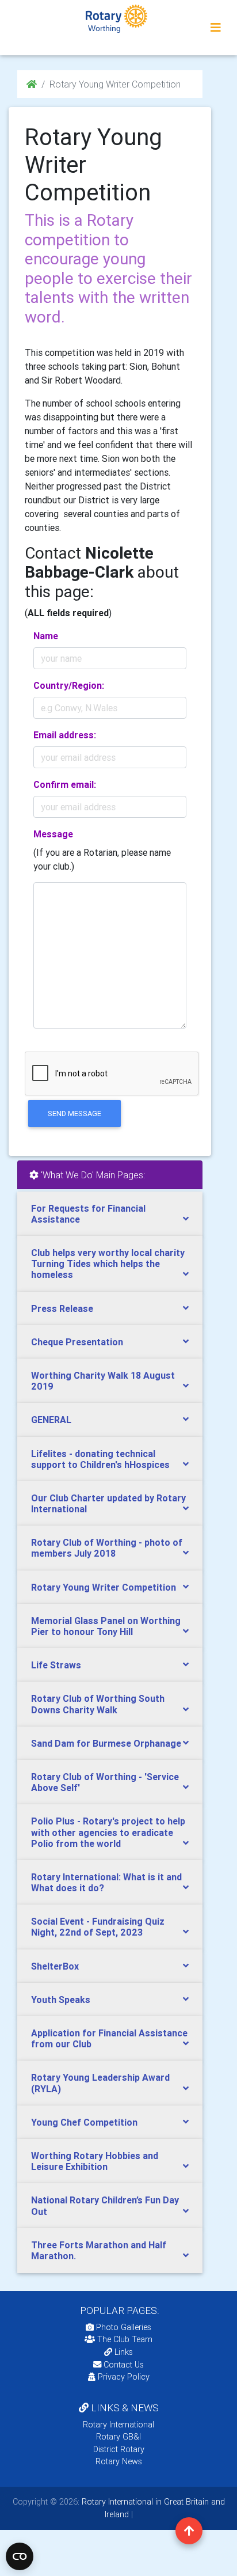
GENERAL (51, 1420)
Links (124, 2352)
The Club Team (125, 2339)
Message (53, 834)
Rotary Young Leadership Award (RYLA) (100, 2083)
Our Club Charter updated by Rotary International (108, 1503)
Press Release (62, 1308)
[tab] (110, 1214)
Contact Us (123, 2365)
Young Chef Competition (84, 2122)
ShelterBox (55, 1966)
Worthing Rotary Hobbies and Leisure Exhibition (95, 2161)
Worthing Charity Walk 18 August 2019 (103, 1381)
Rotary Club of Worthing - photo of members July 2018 (107, 1548)
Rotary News (119, 2461)
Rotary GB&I (118, 2437)
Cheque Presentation (77, 1342)
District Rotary (119, 2449)
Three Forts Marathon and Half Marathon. (99, 2250)
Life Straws (56, 1665)
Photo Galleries (123, 2327)
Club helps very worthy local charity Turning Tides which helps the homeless (108, 1264)
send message (74, 1114)
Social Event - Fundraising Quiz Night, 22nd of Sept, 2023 (98, 1927)
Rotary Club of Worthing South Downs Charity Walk (98, 1704)
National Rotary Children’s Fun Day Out (105, 2205)
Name (46, 636)
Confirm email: (65, 784)
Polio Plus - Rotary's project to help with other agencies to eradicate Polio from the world (108, 1832)
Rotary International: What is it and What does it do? (106, 1882)
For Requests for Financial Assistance (88, 1214)
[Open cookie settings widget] (20, 2556)
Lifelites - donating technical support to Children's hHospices (100, 1459)
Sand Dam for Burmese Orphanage (106, 1743)
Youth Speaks (61, 2000)
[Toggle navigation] (216, 28)
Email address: (65, 735)
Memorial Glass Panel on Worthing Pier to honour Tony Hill (106, 1626)
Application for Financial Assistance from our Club (109, 2038)
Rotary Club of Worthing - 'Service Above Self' (105, 1782)
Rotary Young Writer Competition (104, 1587)
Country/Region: (69, 685)
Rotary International (118, 2425)
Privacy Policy (124, 2377)
